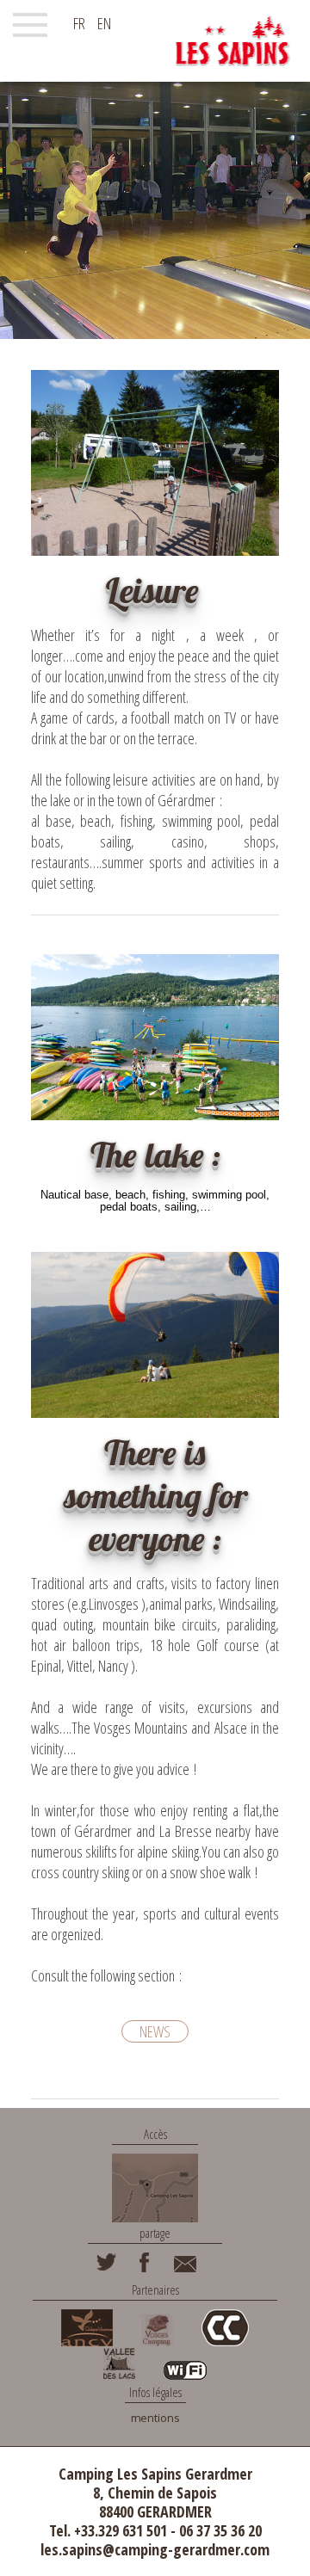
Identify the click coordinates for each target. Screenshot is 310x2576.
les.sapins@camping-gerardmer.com (155, 2549)
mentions (155, 2418)
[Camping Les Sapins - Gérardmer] (232, 41)
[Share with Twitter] (106, 2268)
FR (79, 23)
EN (104, 23)
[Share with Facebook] (145, 2268)
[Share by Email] (185, 2268)
